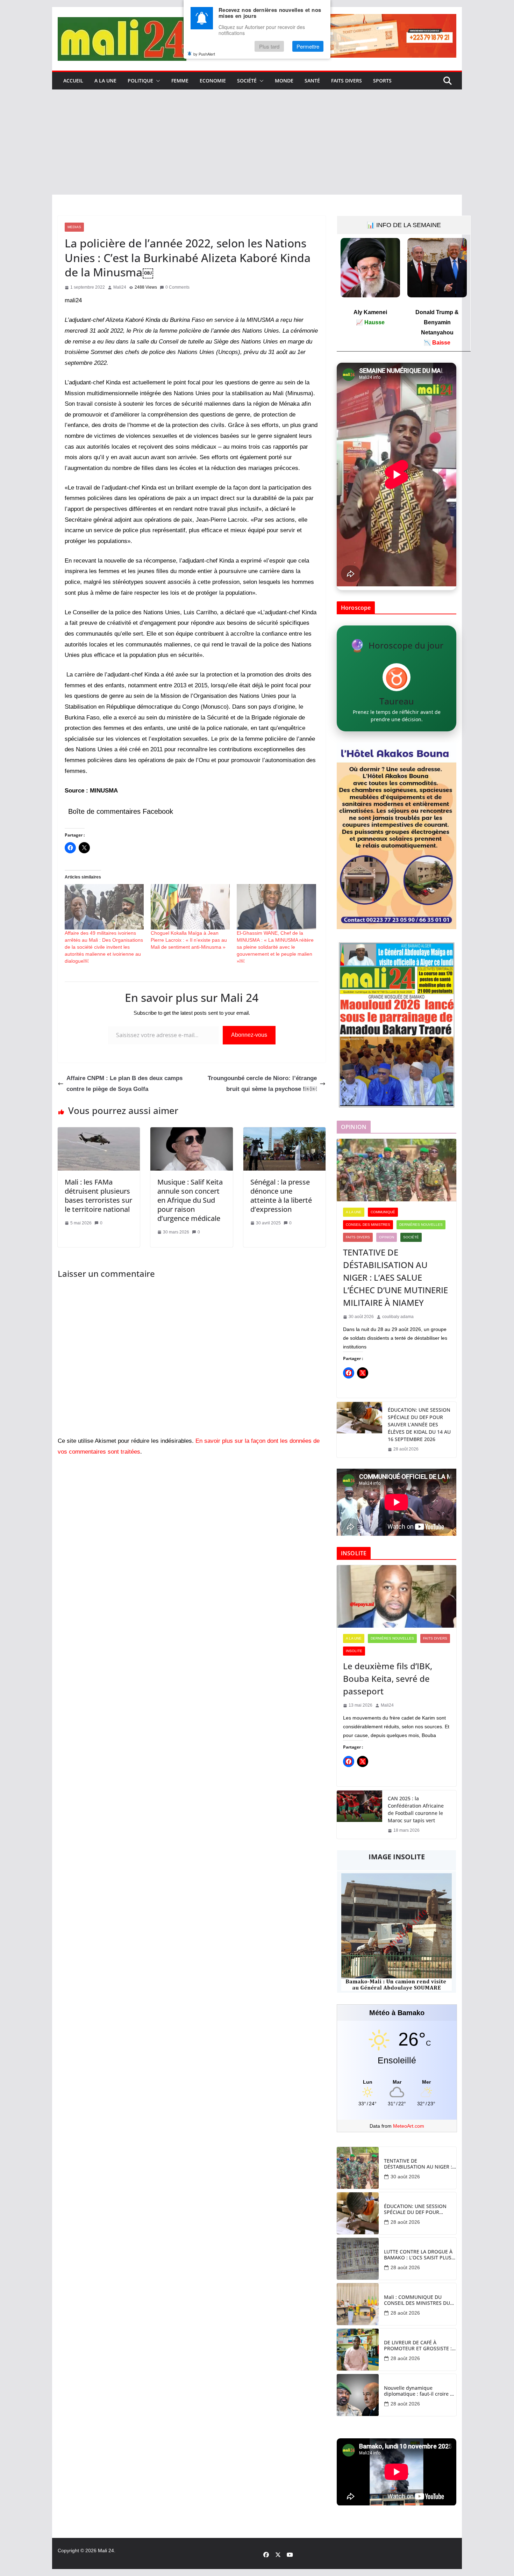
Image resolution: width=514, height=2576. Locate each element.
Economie (213, 81)
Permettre (308, 46)
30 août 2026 (405, 2177)
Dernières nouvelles (421, 1225)
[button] (157, 81)
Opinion (387, 1237)
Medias (74, 227)
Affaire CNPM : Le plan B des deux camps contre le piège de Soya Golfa (124, 1084)
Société (247, 81)
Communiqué (383, 1212)
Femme (180, 81)
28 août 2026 (405, 2222)
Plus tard (269, 46)
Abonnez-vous (249, 1035)
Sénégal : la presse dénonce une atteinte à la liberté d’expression (281, 1196)
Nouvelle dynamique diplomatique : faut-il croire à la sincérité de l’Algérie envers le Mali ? (419, 2391)
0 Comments (177, 287)
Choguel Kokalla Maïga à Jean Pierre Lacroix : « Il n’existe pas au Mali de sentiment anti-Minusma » (189, 940)
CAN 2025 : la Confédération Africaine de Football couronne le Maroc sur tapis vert (416, 1809)
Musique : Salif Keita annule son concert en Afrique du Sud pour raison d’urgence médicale (190, 1200)
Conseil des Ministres (368, 1225)
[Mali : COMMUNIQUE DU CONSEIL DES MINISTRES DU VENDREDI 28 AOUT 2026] (358, 2304)
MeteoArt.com (409, 2126)
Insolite (354, 1651)
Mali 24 (106, 2550)
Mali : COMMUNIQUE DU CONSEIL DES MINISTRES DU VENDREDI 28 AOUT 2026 (417, 2300)
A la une (105, 81)
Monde (284, 81)
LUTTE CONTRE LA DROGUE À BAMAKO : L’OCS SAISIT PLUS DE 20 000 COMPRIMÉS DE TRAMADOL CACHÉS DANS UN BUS (419, 2255)
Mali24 (120, 287)
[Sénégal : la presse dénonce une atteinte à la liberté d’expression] (284, 1132)
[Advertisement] (257, 142)
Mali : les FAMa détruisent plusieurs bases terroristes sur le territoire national (98, 1196)
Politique (140, 81)
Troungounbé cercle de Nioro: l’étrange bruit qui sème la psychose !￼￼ (262, 1084)
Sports (382, 81)
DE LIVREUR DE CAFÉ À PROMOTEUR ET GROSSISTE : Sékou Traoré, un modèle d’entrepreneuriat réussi (418, 2346)
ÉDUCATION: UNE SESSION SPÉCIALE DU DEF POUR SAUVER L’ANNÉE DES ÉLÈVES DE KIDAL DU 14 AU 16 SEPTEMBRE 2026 (419, 1424)
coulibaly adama (398, 1317)
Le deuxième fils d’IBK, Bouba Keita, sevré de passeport (388, 1678)
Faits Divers (347, 81)
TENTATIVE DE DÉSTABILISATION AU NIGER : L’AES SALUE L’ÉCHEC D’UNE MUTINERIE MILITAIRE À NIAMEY (395, 1277)
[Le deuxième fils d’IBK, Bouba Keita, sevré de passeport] (397, 1597)
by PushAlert (204, 54)
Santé (312, 81)
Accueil (73, 81)
